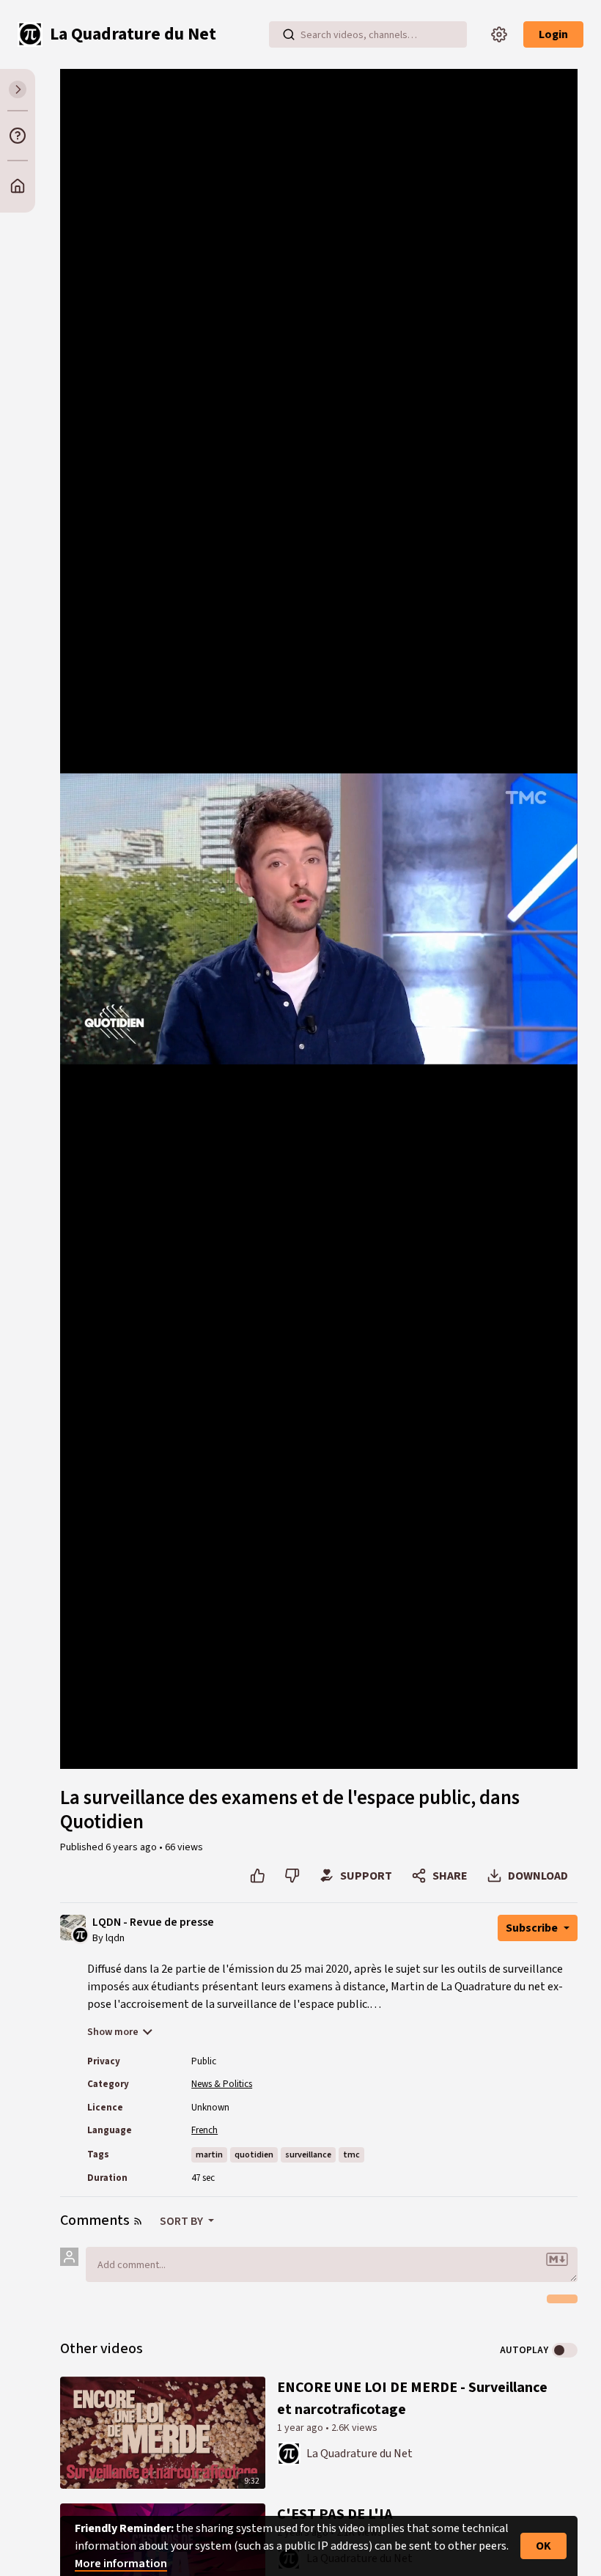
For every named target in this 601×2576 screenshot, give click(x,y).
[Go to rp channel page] (80, 1934)
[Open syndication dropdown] (138, 2221)
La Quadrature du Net (360, 2454)
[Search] (289, 34)
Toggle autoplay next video (565, 2350)
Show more (113, 2032)
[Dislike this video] (292, 1876)
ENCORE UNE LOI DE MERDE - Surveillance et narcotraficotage (412, 2399)
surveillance (308, 2155)
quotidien (254, 2155)
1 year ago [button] (301, 2428)
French (204, 2130)
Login (553, 34)
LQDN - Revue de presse (153, 1922)
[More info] (18, 136)
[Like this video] (258, 1876)
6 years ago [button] (132, 1847)
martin (209, 2155)
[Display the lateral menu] (18, 89)
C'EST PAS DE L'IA (335, 2514)
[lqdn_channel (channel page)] (289, 2452)
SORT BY (182, 2221)
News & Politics (222, 2084)
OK (543, 2546)
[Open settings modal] (499, 34)
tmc (351, 2155)
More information (121, 2564)
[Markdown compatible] (557, 2259)
